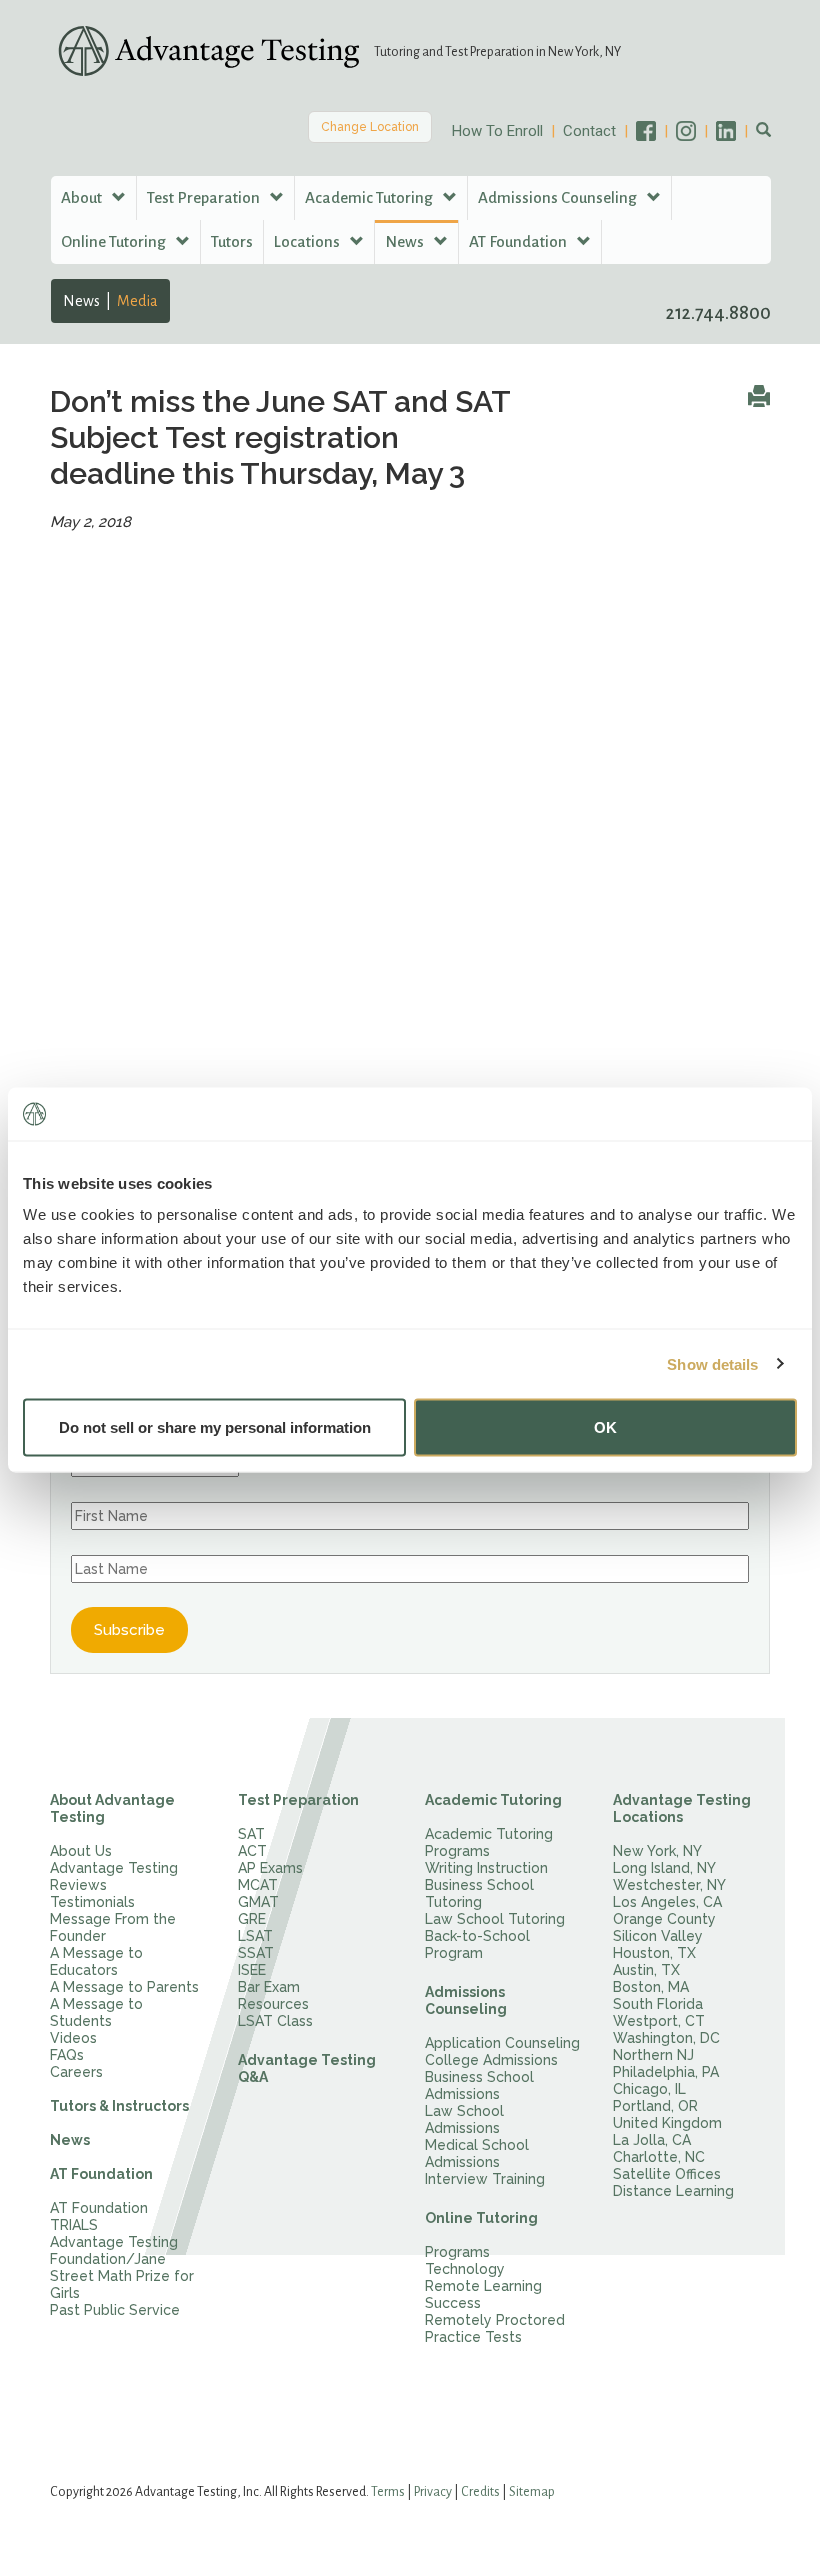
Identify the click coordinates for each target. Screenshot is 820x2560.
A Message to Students (96, 2012)
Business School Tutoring (479, 1893)
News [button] (406, 241)
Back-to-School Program (477, 1944)
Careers (76, 2072)
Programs (457, 2252)
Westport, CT (659, 2021)
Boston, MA (651, 1987)
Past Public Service (115, 2310)
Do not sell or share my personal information (215, 1427)
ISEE (252, 1970)
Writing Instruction (486, 1868)
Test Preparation (298, 1800)
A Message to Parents (124, 1987)
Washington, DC (666, 2038)
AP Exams (270, 1868)
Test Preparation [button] (205, 197)
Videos (73, 2038)
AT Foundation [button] (519, 241)
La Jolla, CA (652, 2140)
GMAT (258, 1902)
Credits (480, 2492)
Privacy (433, 2492)
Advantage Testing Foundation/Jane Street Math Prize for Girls (122, 2267)
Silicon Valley (658, 1936)
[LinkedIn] (736, 131)
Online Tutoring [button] (115, 241)
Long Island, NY (664, 1868)
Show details (712, 1363)
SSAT (256, 1953)
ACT (252, 1851)
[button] (763, 131)
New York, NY (657, 1851)
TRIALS (74, 2225)
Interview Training (485, 2179)
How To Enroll (497, 131)
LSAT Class (275, 2021)
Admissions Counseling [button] (559, 197)
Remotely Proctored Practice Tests (495, 2328)
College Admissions (491, 2060)
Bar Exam (269, 1987)
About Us (81, 1851)
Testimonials (92, 1902)
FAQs (67, 2055)
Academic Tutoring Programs (489, 1842)
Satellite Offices (667, 2174)
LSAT (255, 1936)
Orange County (664, 1919)
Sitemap (532, 2492)
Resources (273, 2004)
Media (137, 301)
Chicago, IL (649, 2089)
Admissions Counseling (466, 2000)
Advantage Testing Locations (682, 1808)
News (81, 301)
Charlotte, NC (659, 2157)
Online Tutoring (481, 2218)
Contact (589, 131)
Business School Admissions (479, 2085)
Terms (388, 2492)
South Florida (658, 2004)
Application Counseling (502, 2043)
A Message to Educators (96, 1961)
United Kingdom (667, 2123)
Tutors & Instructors (119, 2106)
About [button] (83, 197)
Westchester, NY (669, 1885)
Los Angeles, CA (667, 1902)
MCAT (258, 1885)
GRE (252, 1919)
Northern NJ (653, 2055)
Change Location (370, 127)
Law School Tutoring (495, 1919)
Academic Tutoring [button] (370, 197)
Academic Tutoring (493, 1800)
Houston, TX (654, 1953)
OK (605, 1427)
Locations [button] (308, 241)
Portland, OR (655, 2106)
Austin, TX (646, 1970)
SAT (251, 1834)
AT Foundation (101, 2174)
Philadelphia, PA (666, 2072)
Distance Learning (673, 2191)
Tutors (232, 241)
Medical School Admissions (477, 2153)
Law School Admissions (464, 2119)
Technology (465, 2269)
